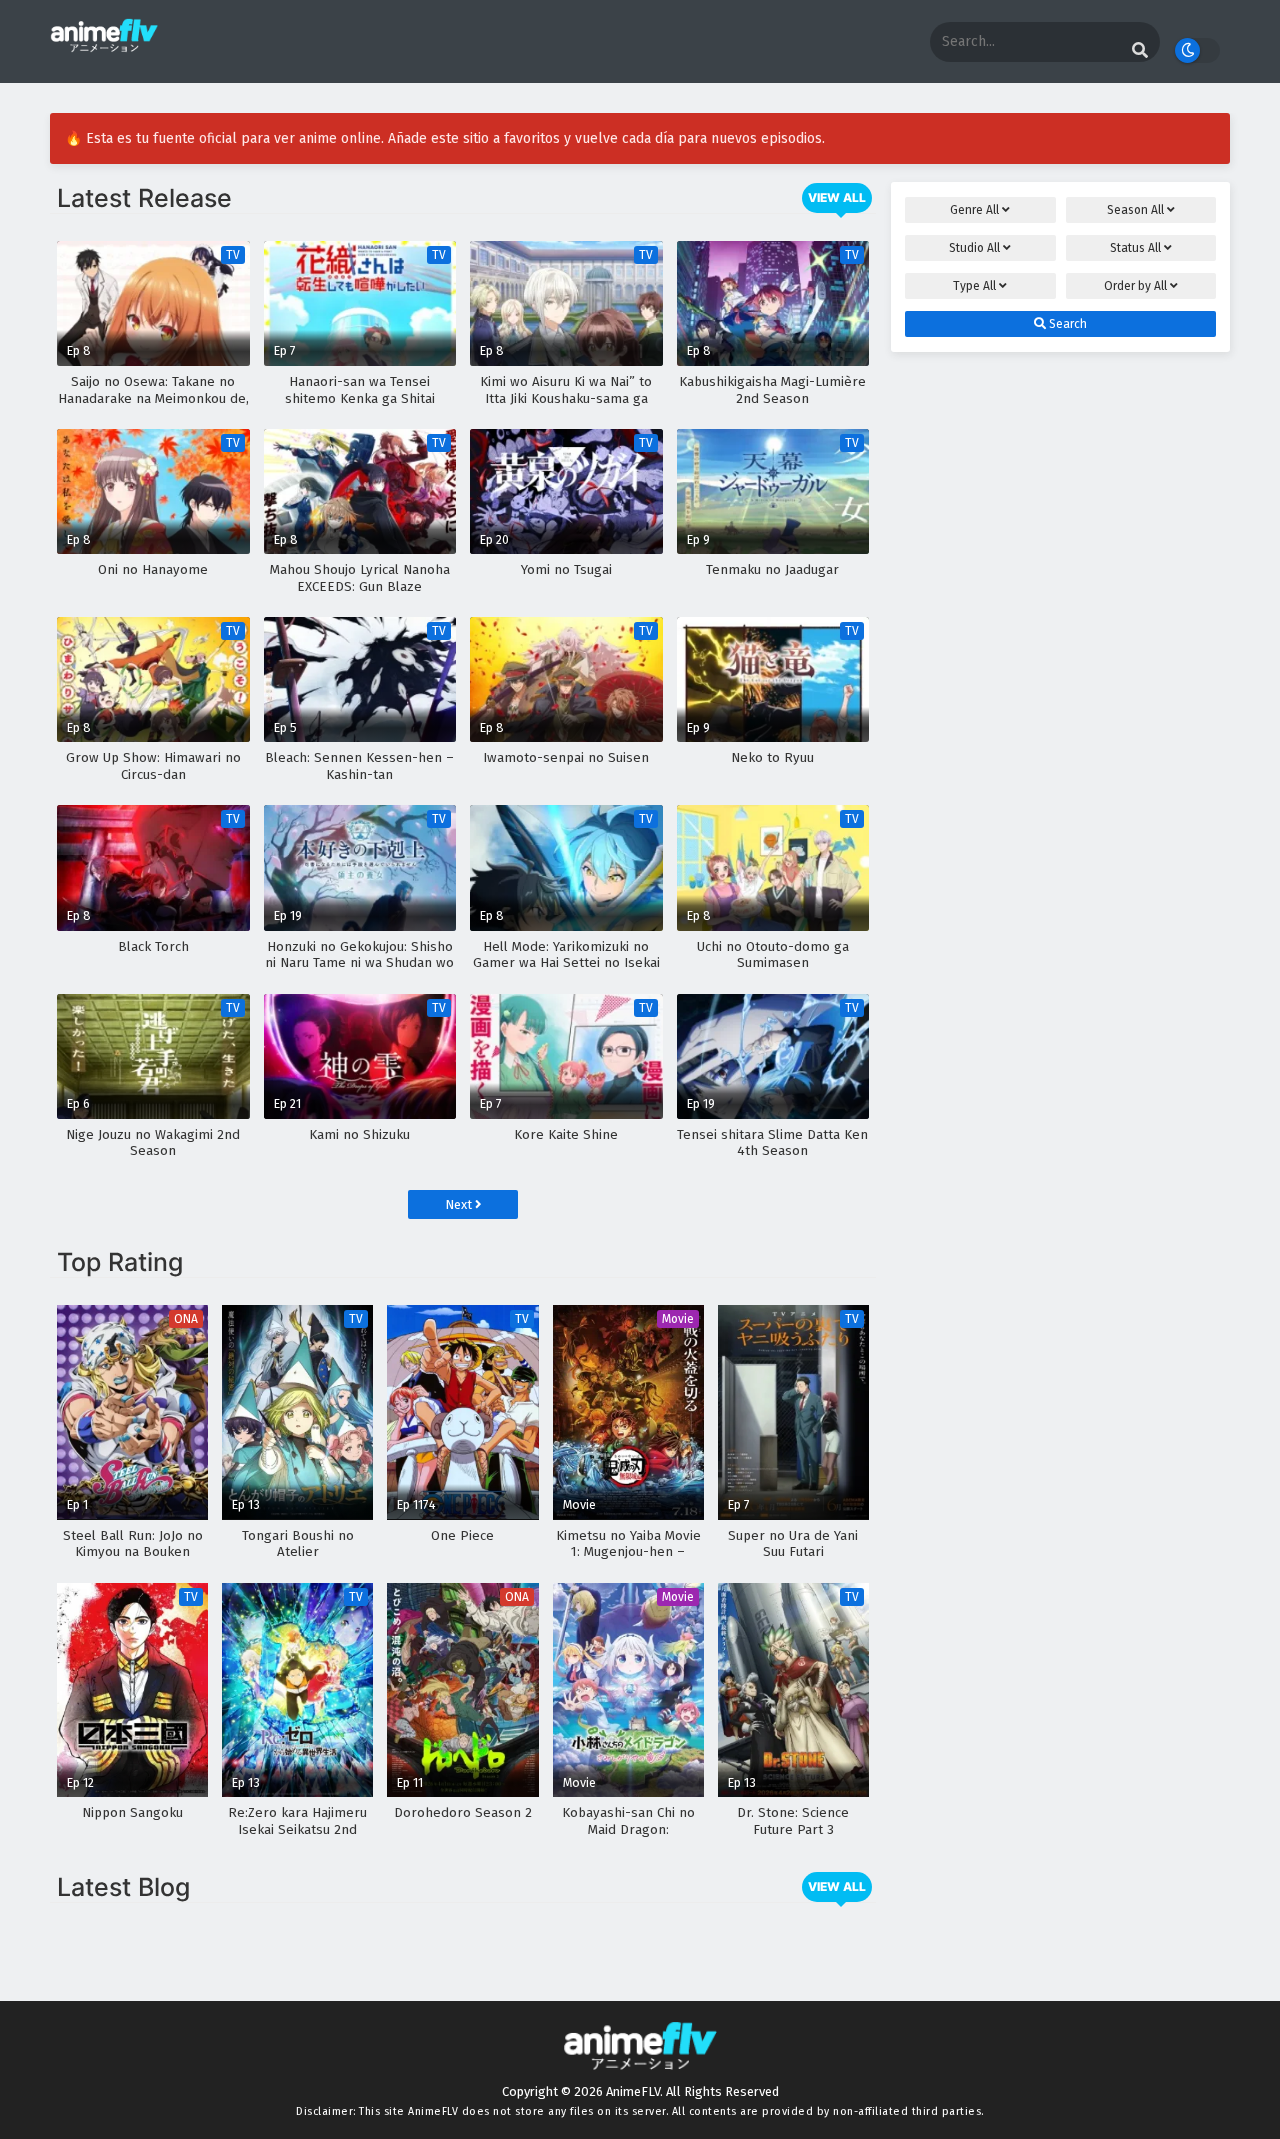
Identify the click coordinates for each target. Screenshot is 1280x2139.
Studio (974, 248)
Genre (974, 210)
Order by (1135, 286)
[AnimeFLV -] (104, 43)
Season (1135, 210)
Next (460, 1204)
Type (974, 286)
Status (1135, 248)
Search (1066, 324)
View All (837, 197)
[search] (1140, 51)
